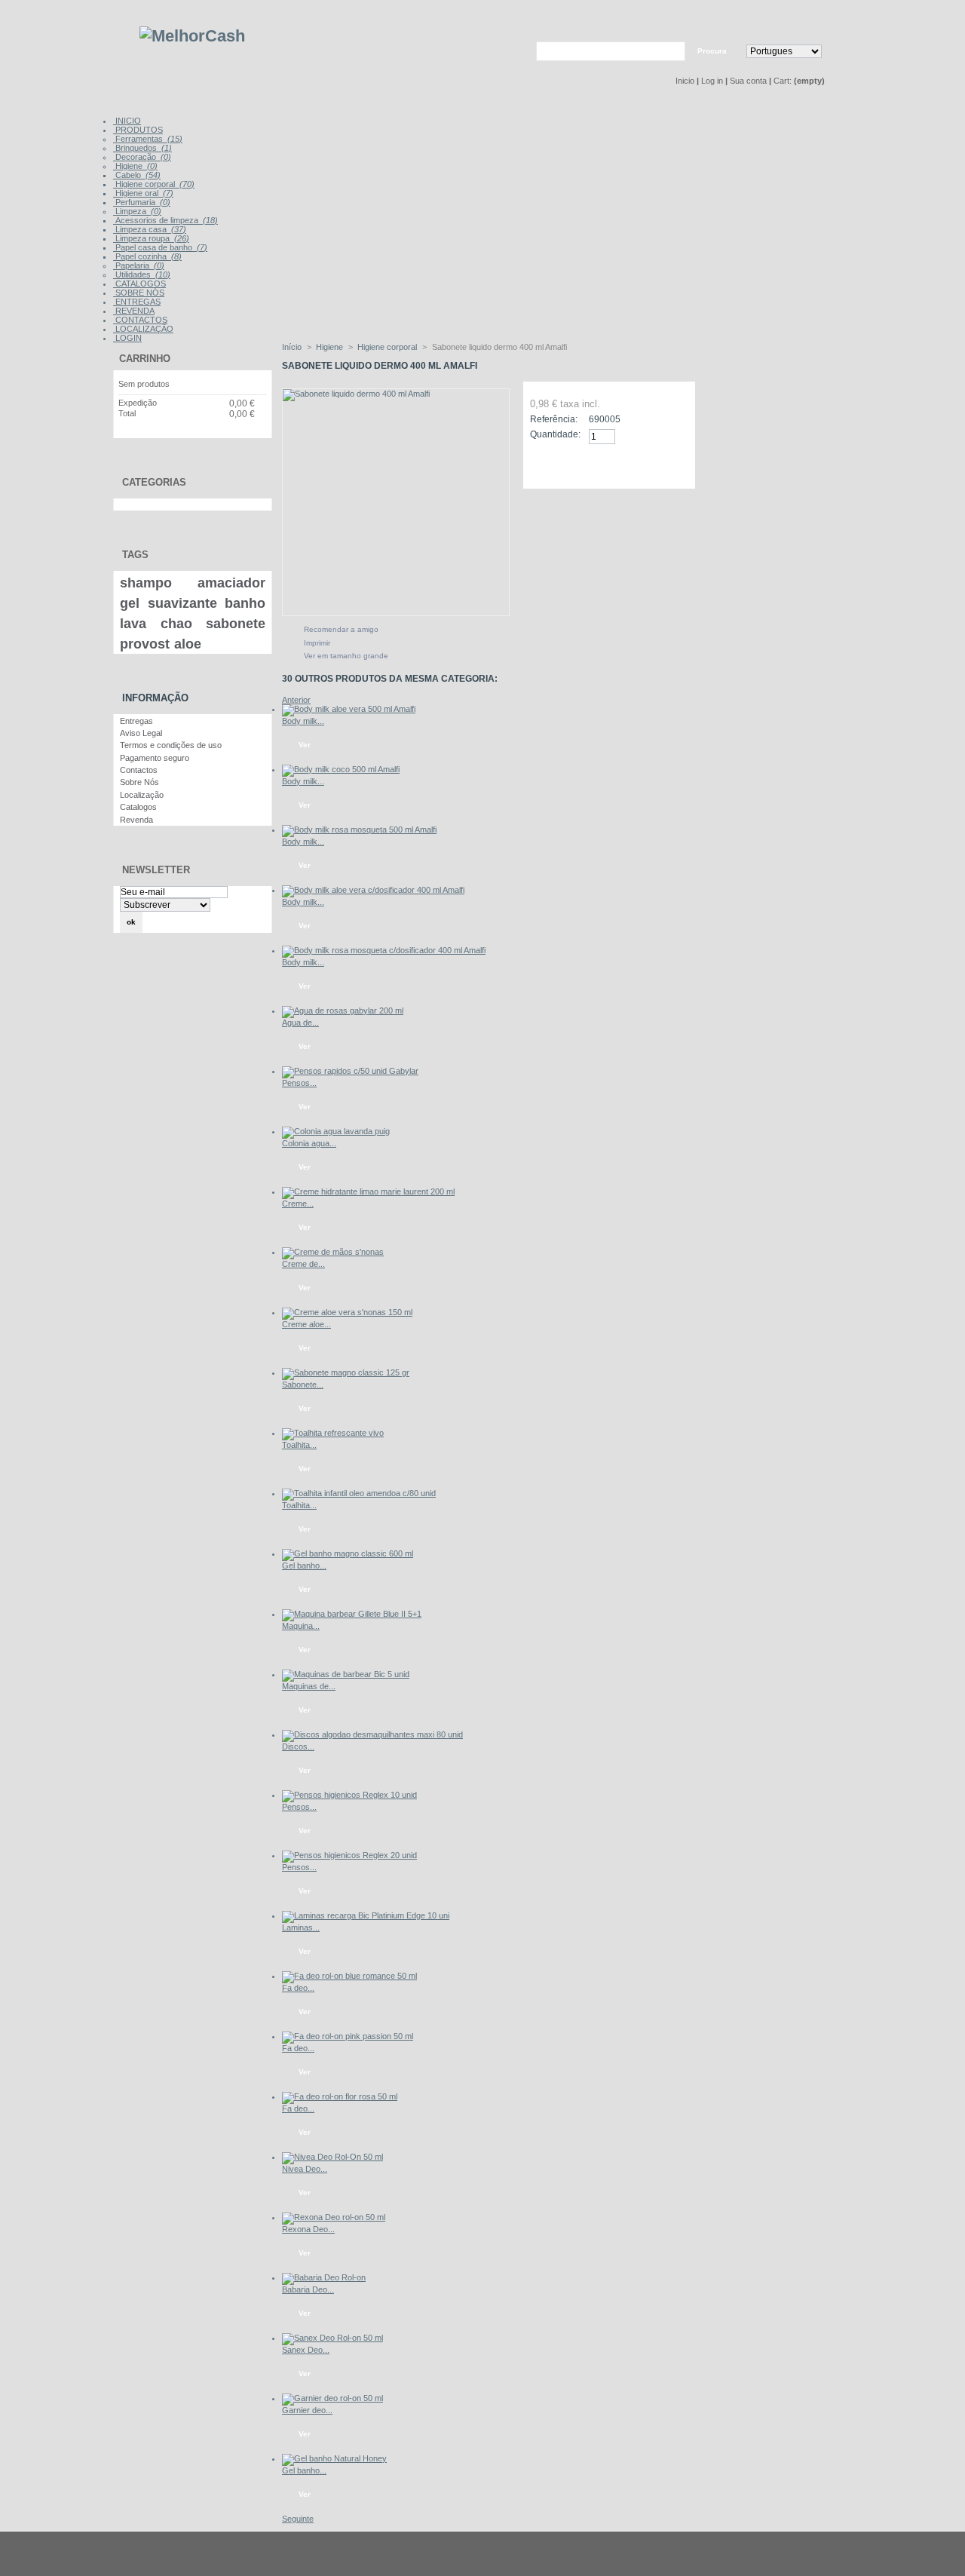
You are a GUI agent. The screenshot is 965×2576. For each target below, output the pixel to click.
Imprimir (317, 643)
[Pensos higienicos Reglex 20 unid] (349, 1855)
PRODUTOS (138, 130)
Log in (712, 81)
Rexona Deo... (308, 2229)
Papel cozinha (147, 256)
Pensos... (299, 1083)
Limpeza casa (150, 229)
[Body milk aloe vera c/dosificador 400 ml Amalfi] (373, 890)
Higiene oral (143, 193)
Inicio (685, 81)
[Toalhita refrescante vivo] (333, 1433)
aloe (188, 644)
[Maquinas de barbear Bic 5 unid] (346, 1674)
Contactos (139, 770)
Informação (155, 698)
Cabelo (137, 175)
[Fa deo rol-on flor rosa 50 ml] (340, 2096)
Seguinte (298, 2519)
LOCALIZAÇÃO (143, 329)
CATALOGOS (139, 284)
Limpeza (137, 211)
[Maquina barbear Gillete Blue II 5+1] (352, 1614)
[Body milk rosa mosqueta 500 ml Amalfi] (359, 830)
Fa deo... (298, 1988)
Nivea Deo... (305, 2169)
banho (245, 603)
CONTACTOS (140, 320)
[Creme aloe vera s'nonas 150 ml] (347, 1312)
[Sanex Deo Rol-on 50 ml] (332, 2338)
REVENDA (134, 311)
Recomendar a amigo (341, 629)
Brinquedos (142, 148)
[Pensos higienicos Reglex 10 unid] (349, 1795)
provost (145, 644)
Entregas (136, 721)
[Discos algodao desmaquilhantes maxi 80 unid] (372, 1734)
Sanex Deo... (306, 2350)
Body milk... (303, 721)
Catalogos (138, 807)
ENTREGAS (137, 302)
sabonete (236, 624)
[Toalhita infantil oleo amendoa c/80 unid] (359, 1493)
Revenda (136, 820)
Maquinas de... (309, 1686)
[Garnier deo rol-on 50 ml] (332, 2398)
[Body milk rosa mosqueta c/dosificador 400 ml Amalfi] (384, 950)
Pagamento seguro (155, 758)
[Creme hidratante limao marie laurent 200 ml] (368, 1191)
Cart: (783, 81)
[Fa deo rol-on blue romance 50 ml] (349, 1976)
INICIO (127, 121)
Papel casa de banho (160, 247)
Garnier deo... (307, 2410)
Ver (305, 745)
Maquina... (301, 1626)
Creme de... (303, 1264)
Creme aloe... (306, 1324)
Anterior (296, 700)
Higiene (135, 166)
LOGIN (127, 338)
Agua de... (300, 1023)
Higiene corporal (154, 184)
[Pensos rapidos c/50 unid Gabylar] (350, 1071)
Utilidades (142, 274)
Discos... (298, 1746)
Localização (142, 795)
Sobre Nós (139, 782)
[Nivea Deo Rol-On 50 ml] (332, 2157)
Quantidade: (555, 434)
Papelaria (139, 265)
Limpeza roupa (151, 238)
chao (176, 624)
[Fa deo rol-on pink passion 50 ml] (348, 2036)
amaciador (231, 583)
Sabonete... (303, 1385)
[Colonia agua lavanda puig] (336, 1131)
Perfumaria (142, 202)
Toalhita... (299, 1445)
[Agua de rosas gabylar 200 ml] (343, 1010)
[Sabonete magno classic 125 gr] (346, 1372)
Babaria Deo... (308, 2289)
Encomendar (223, 434)
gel (130, 603)
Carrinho (145, 359)
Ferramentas (148, 139)
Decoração (142, 157)
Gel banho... (304, 1566)
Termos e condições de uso (171, 745)
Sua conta (748, 81)
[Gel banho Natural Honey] (334, 2458)
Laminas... (301, 1927)
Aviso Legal (141, 733)
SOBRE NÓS (139, 293)
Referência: (554, 419)
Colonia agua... (309, 1143)
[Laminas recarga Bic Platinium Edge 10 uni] (366, 1915)
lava (133, 624)
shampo (146, 583)
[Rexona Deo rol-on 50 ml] (334, 2217)
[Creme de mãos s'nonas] (333, 1252)
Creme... (298, 1204)
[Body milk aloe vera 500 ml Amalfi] (349, 709)
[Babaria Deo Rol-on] (324, 2277)
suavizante (182, 603)
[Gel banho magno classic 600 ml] (348, 1553)
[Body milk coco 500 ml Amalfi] (341, 769)
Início (292, 347)
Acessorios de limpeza (165, 220)
